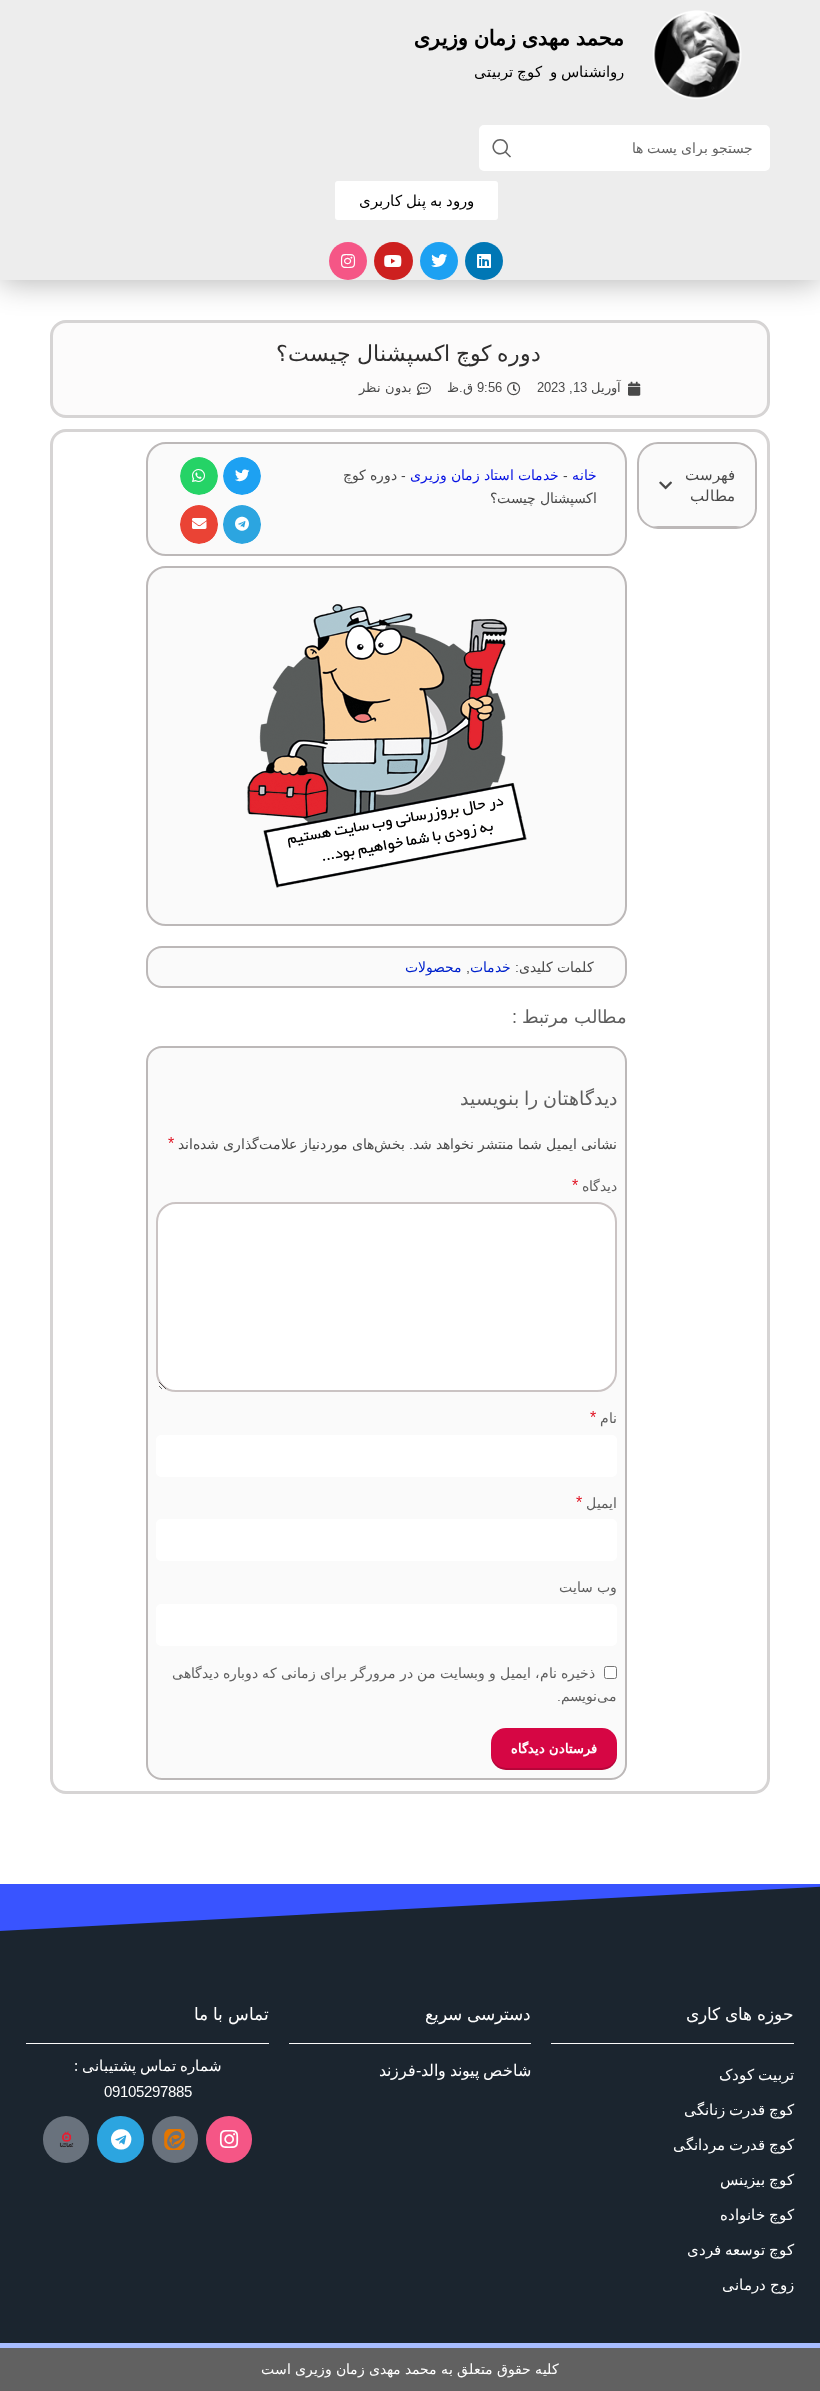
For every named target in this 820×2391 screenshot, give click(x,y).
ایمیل (596, 1502)
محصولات (433, 967)
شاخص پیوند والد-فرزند (455, 2070)
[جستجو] (502, 148)
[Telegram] (120, 2139)
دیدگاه (594, 1185)
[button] (665, 485)
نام (603, 1417)
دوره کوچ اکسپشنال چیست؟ (408, 353)
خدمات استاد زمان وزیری (484, 475)
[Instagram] (348, 261)
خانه (584, 475)
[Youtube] (393, 261)
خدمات (490, 967)
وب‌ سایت (587, 1587)
